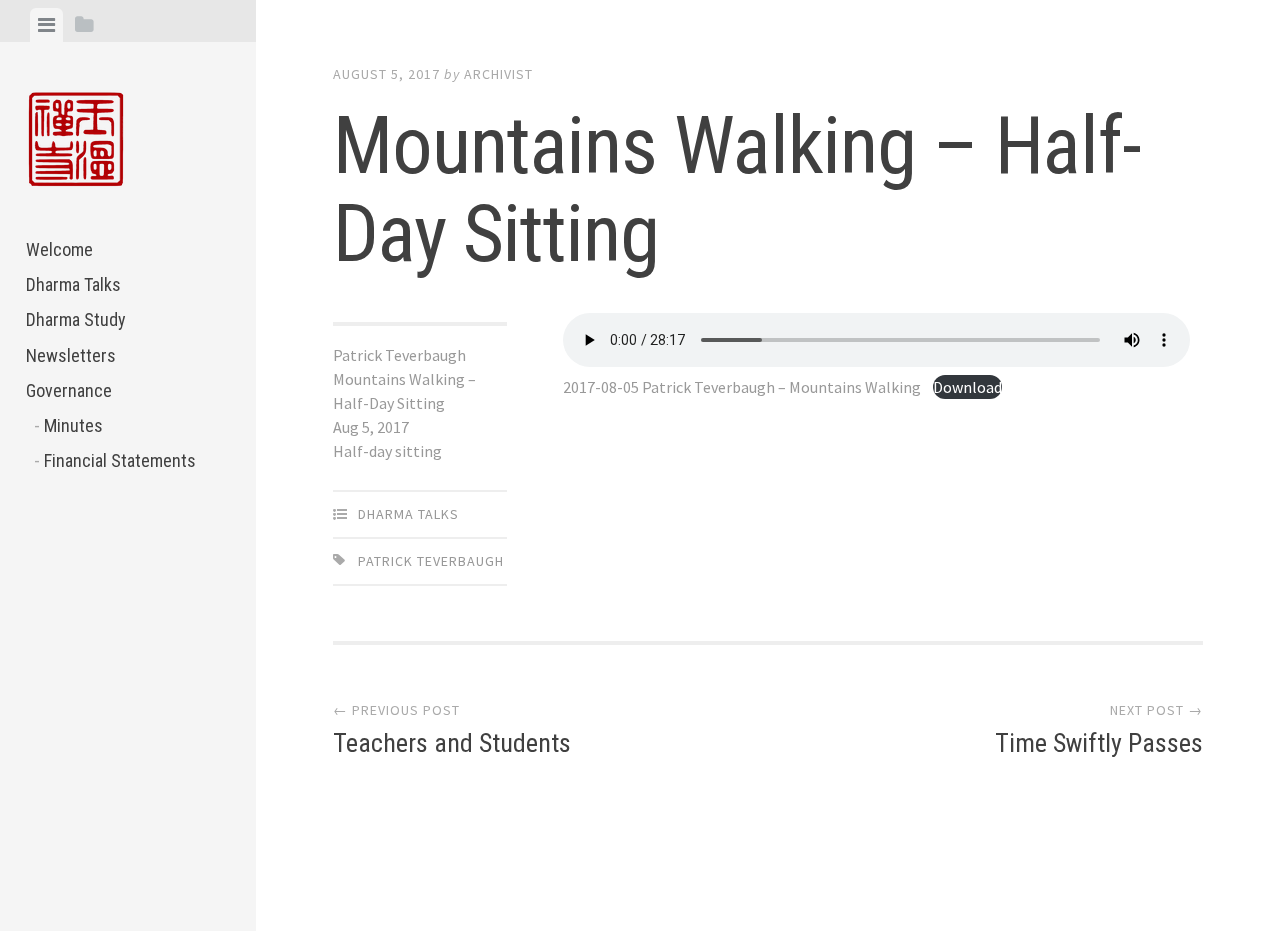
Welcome (59, 249)
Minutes (73, 425)
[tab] (46, 25)
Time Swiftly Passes (1099, 743)
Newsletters (71, 355)
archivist (498, 74)
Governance (69, 390)
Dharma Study (76, 319)
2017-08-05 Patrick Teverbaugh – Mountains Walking (742, 387)
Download (967, 387)
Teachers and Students (452, 743)
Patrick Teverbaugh (431, 561)
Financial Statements (120, 460)
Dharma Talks (73, 284)
